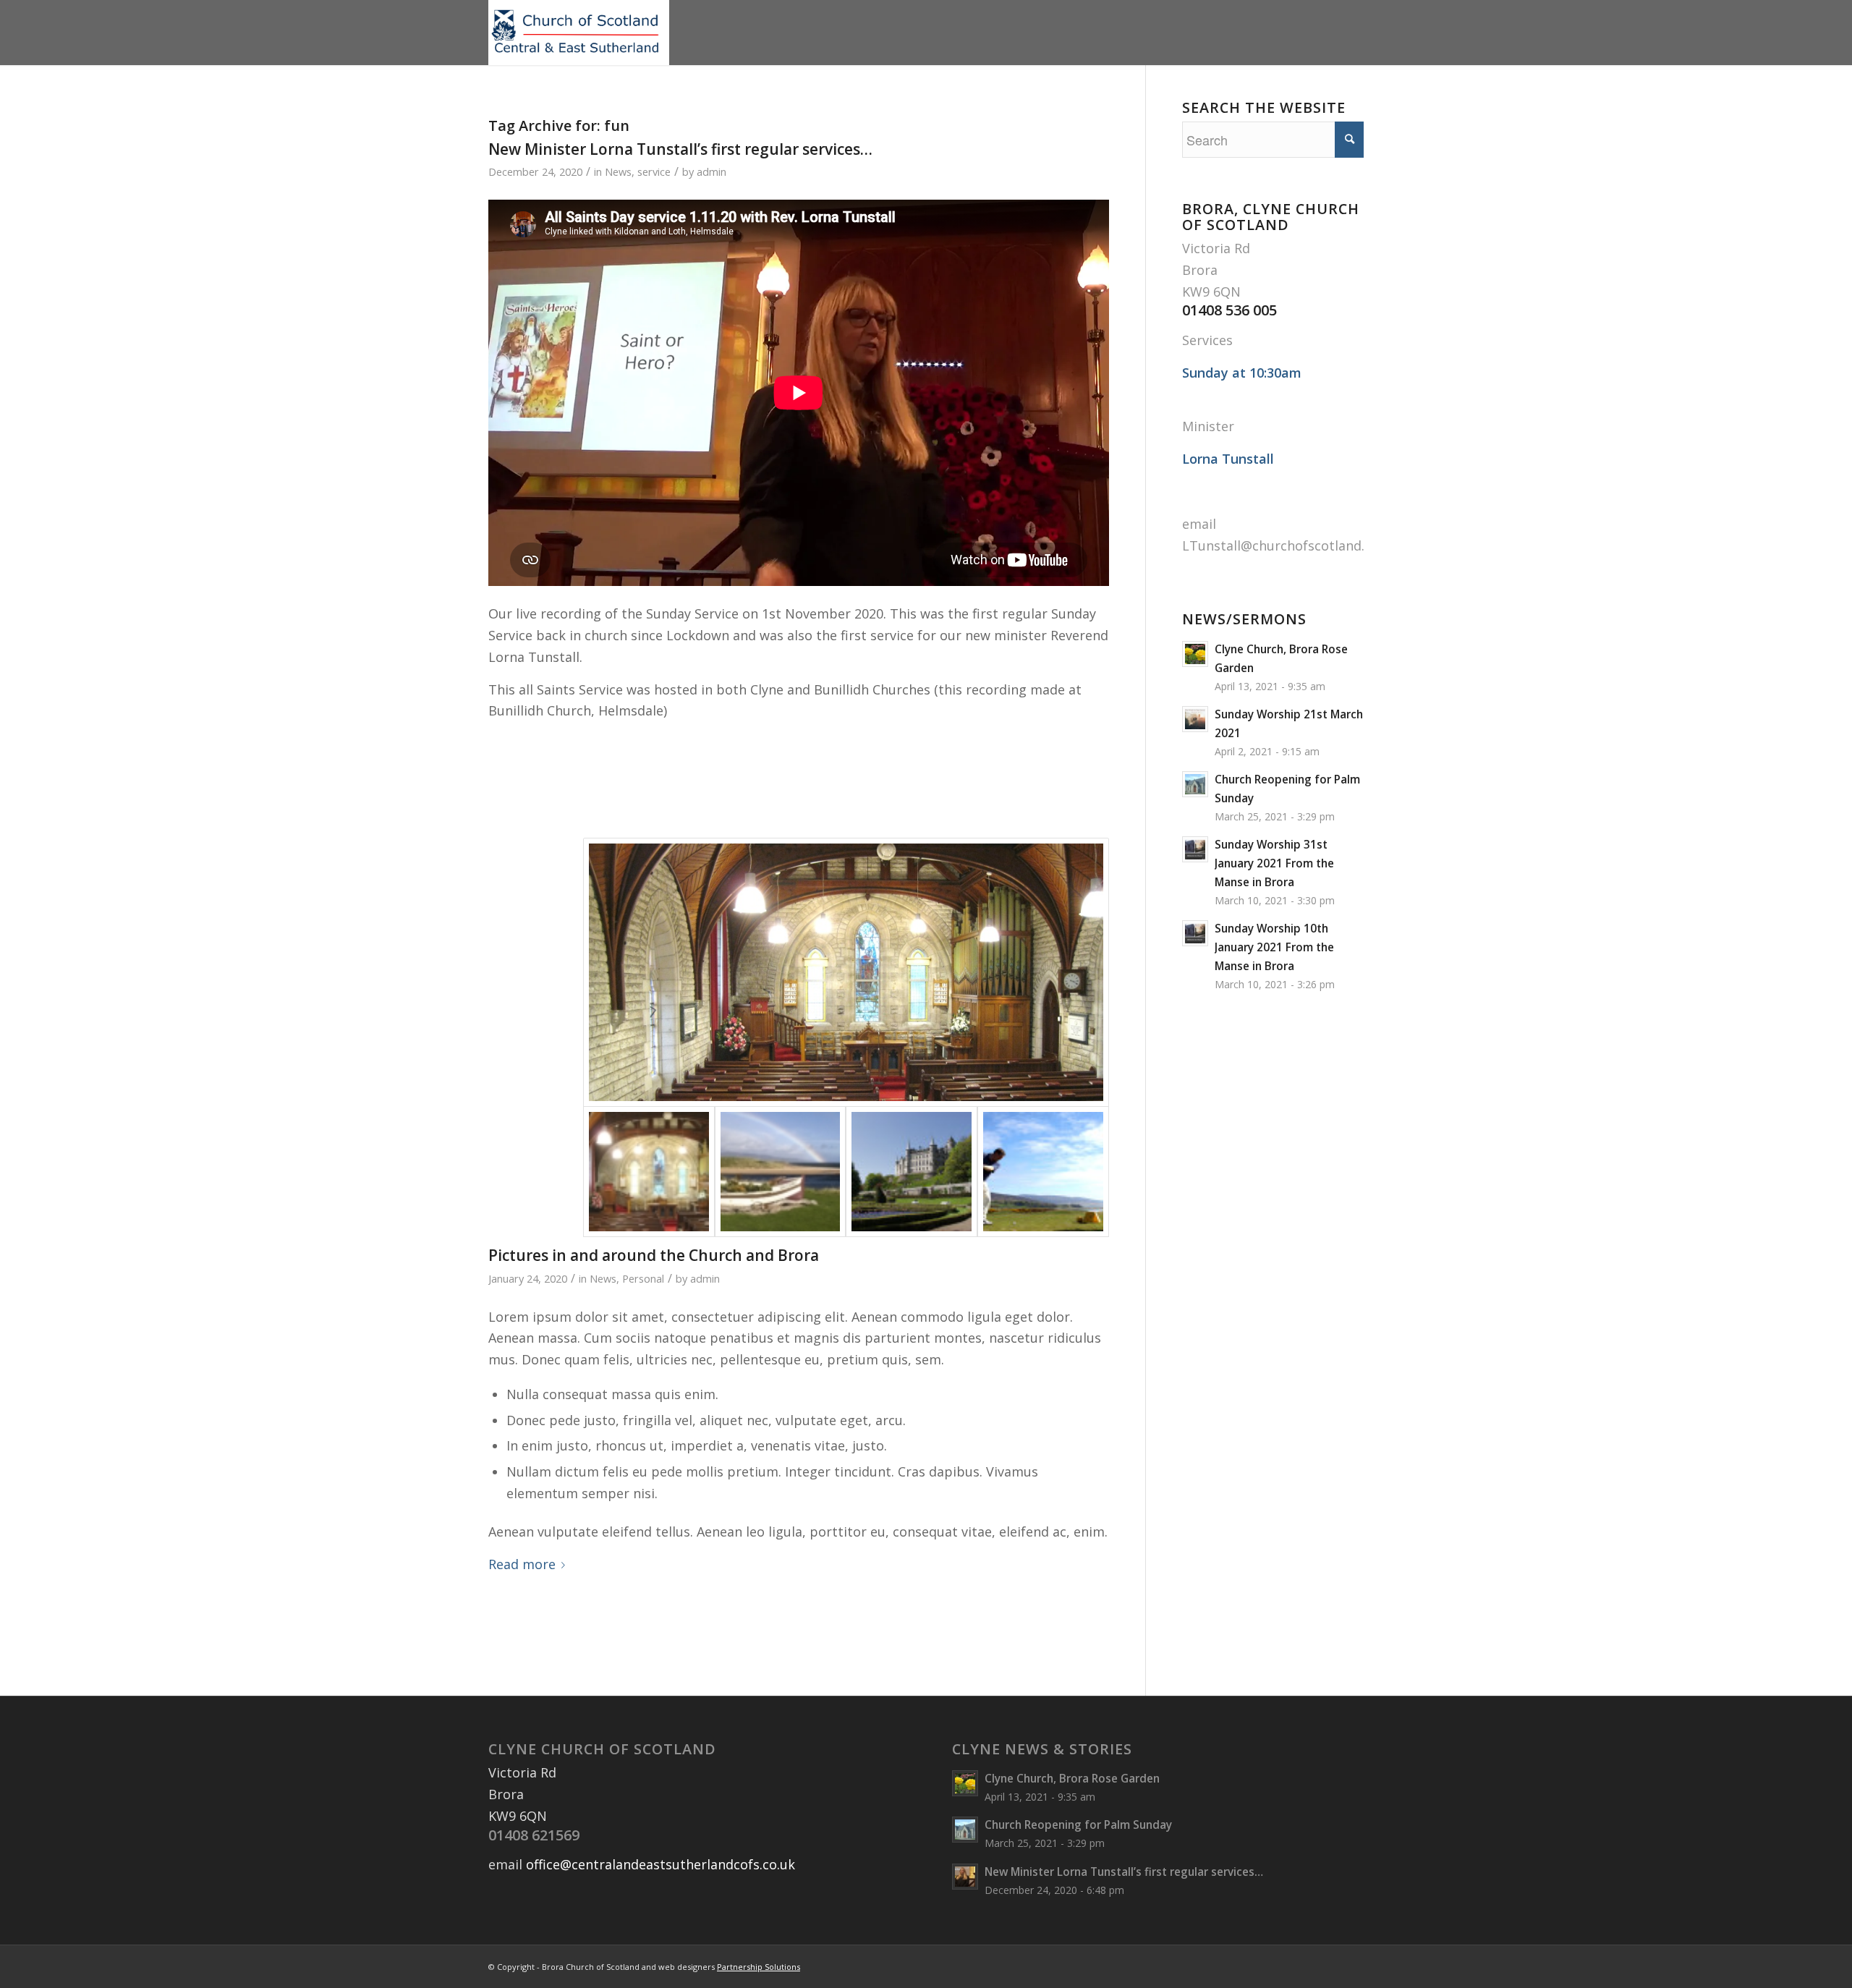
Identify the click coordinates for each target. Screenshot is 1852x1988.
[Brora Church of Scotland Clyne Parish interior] (846, 972)
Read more (522, 1564)
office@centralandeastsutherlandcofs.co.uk (660, 1864)
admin (712, 171)
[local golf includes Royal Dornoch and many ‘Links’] (1043, 1172)
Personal (643, 1278)
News (618, 171)
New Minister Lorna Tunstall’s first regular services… (680, 149)
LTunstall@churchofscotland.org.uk (1293, 545)
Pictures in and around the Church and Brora (654, 1255)
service (654, 171)
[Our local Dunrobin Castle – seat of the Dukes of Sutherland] (912, 1172)
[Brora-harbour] (781, 1172)
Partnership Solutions (759, 1967)
